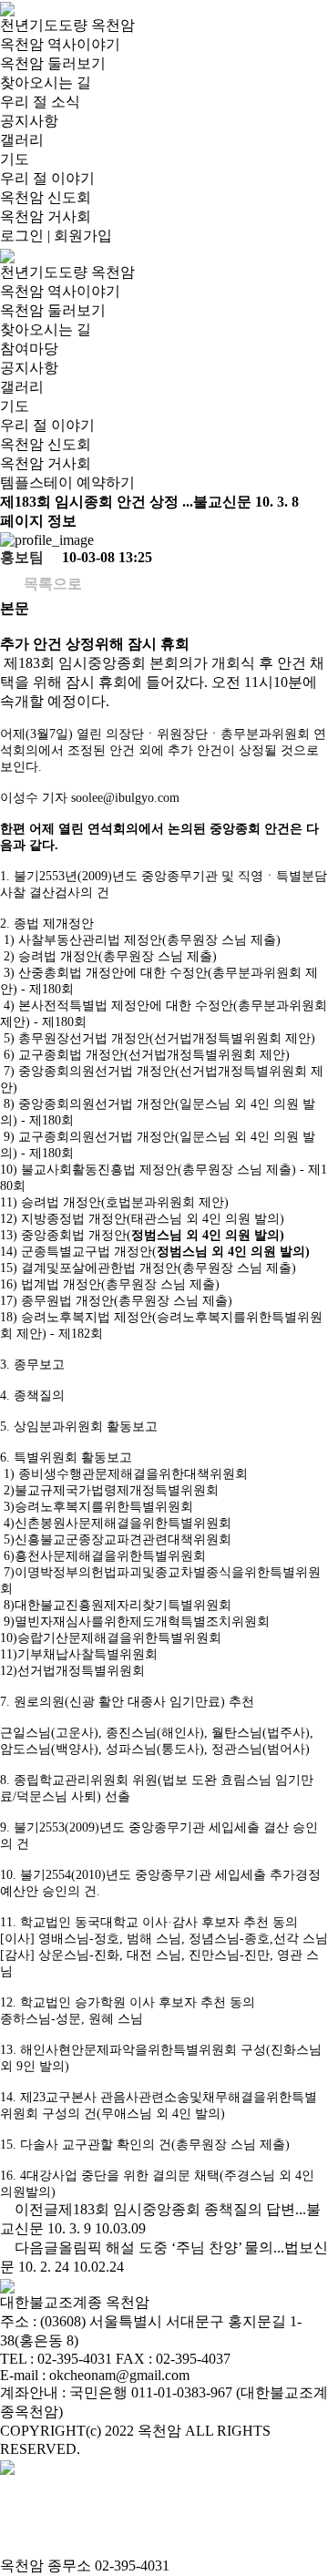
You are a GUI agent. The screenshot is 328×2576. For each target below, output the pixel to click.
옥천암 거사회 (46, 216)
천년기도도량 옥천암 (67, 25)
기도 (15, 159)
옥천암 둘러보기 (53, 63)
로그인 (22, 236)
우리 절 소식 (40, 102)
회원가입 (83, 236)
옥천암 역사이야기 (60, 44)
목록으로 (51, 584)
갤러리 (22, 140)
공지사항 (29, 121)
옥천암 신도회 (46, 197)
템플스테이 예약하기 (67, 482)
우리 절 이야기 (47, 178)
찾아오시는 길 (46, 82)
